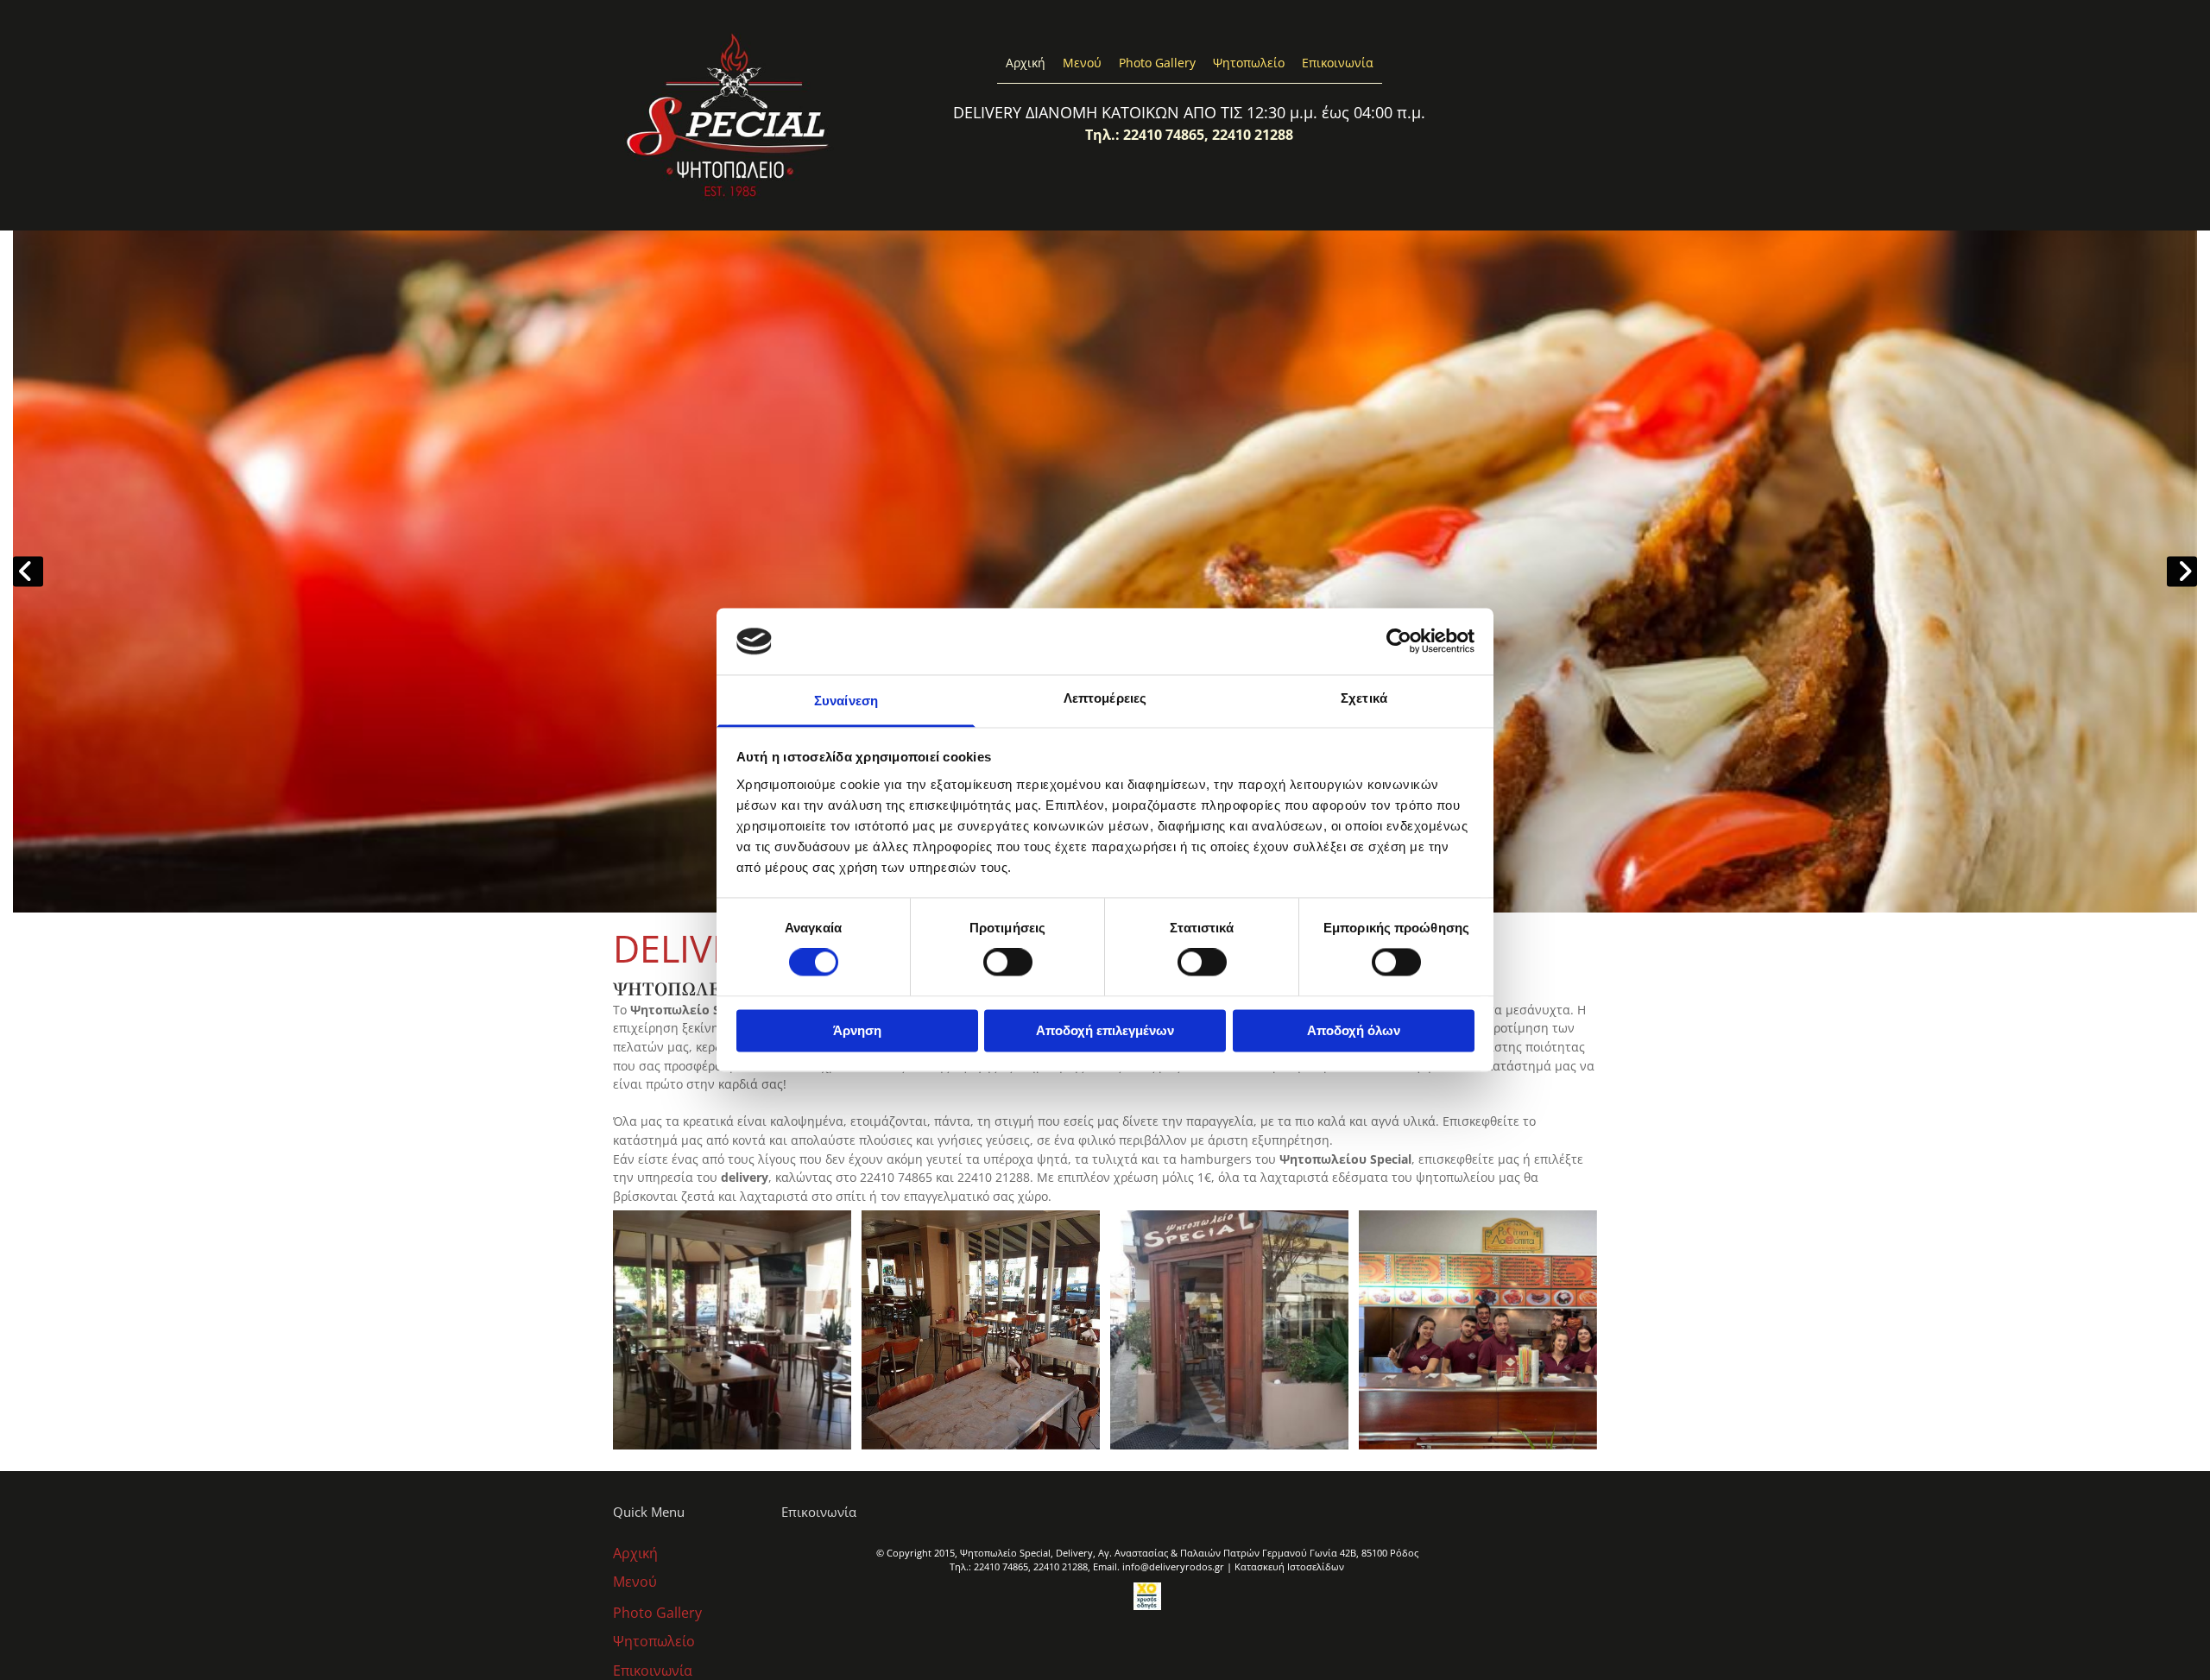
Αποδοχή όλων (1354, 1030)
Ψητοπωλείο (1249, 63)
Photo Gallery (1157, 63)
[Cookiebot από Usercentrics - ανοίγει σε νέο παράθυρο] (1399, 641)
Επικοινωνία (1338, 63)
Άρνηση (857, 1030)
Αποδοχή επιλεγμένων (1105, 1030)
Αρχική (1026, 63)
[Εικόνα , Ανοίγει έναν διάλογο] (1105, 572)
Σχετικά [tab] (1364, 698)
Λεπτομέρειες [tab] (1105, 698)
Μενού (1082, 63)
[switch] (1008, 963)
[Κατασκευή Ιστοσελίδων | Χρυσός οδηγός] (1147, 1596)
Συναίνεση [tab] (846, 701)
